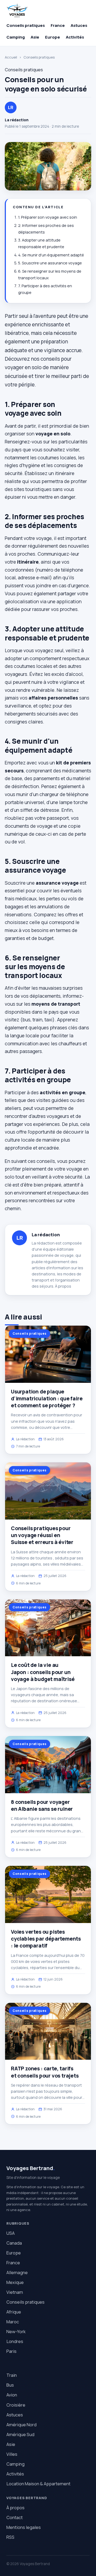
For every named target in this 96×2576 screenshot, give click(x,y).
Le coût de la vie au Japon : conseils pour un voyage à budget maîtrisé (43, 1672)
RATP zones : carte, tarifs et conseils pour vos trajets (45, 2072)
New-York (16, 2331)
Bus (10, 2385)
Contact (15, 2517)
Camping (16, 37)
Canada (14, 2243)
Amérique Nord (21, 2425)
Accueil (11, 57)
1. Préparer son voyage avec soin (48, 217)
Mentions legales (24, 2527)
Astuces (79, 25)
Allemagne (17, 2272)
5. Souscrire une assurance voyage (50, 263)
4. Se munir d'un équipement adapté (51, 255)
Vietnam (15, 2292)
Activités (75, 37)
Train (12, 2375)
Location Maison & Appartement (38, 2484)
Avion (12, 2395)
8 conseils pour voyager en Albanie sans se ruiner (42, 1805)
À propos (63, 1286)
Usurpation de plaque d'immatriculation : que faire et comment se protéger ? (47, 1399)
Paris (11, 2351)
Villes (12, 2454)
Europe (53, 37)
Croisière (16, 2405)
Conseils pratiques (26, 25)
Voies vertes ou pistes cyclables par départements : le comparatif (46, 1939)
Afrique (14, 2312)
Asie (35, 37)
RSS (10, 2537)
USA (11, 2233)
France (58, 25)
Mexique (15, 2282)
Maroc (13, 2322)
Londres (15, 2341)
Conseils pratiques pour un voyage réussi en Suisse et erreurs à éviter (42, 1535)
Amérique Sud (20, 2434)
